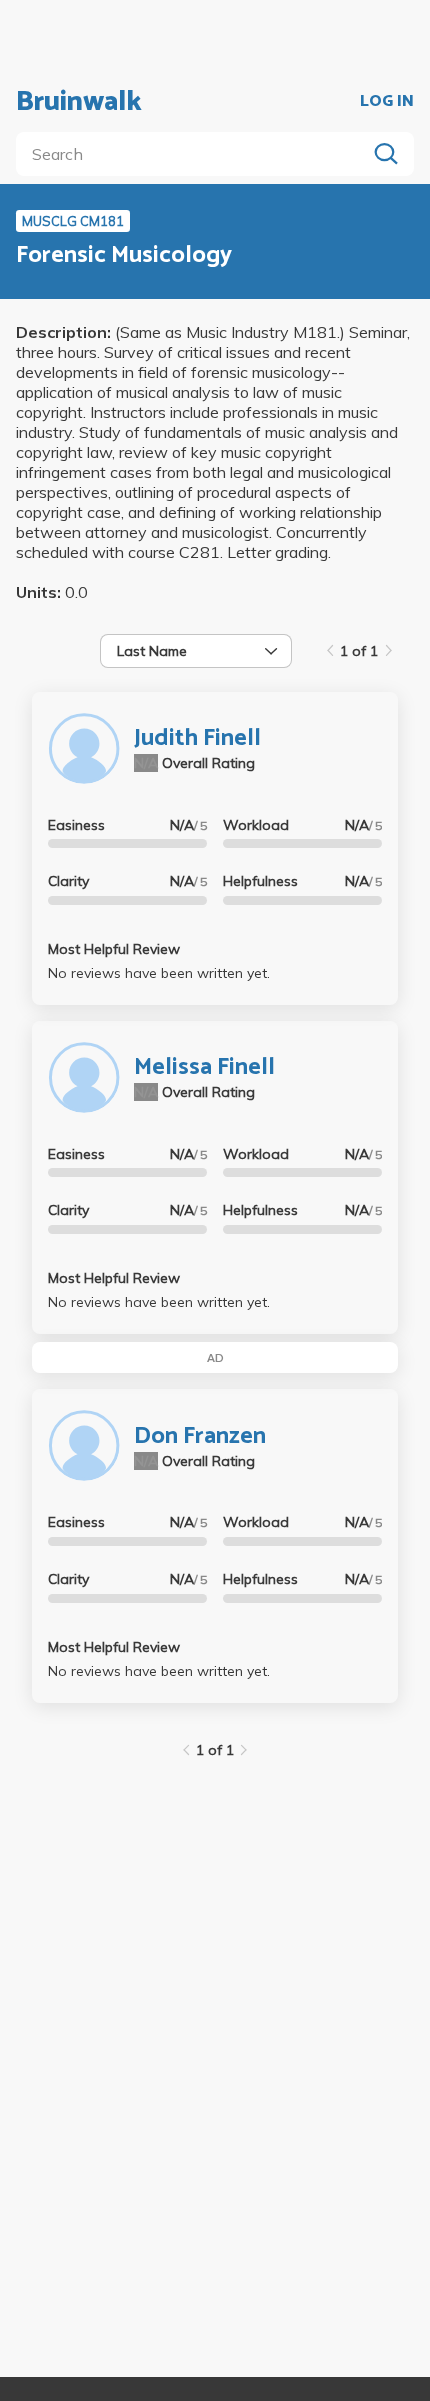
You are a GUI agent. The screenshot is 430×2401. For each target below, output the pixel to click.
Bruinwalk (79, 102)
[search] (195, 154)
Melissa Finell (204, 1067)
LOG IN (387, 102)
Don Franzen (200, 1436)
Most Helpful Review (114, 949)
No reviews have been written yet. (159, 973)
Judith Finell (197, 738)
